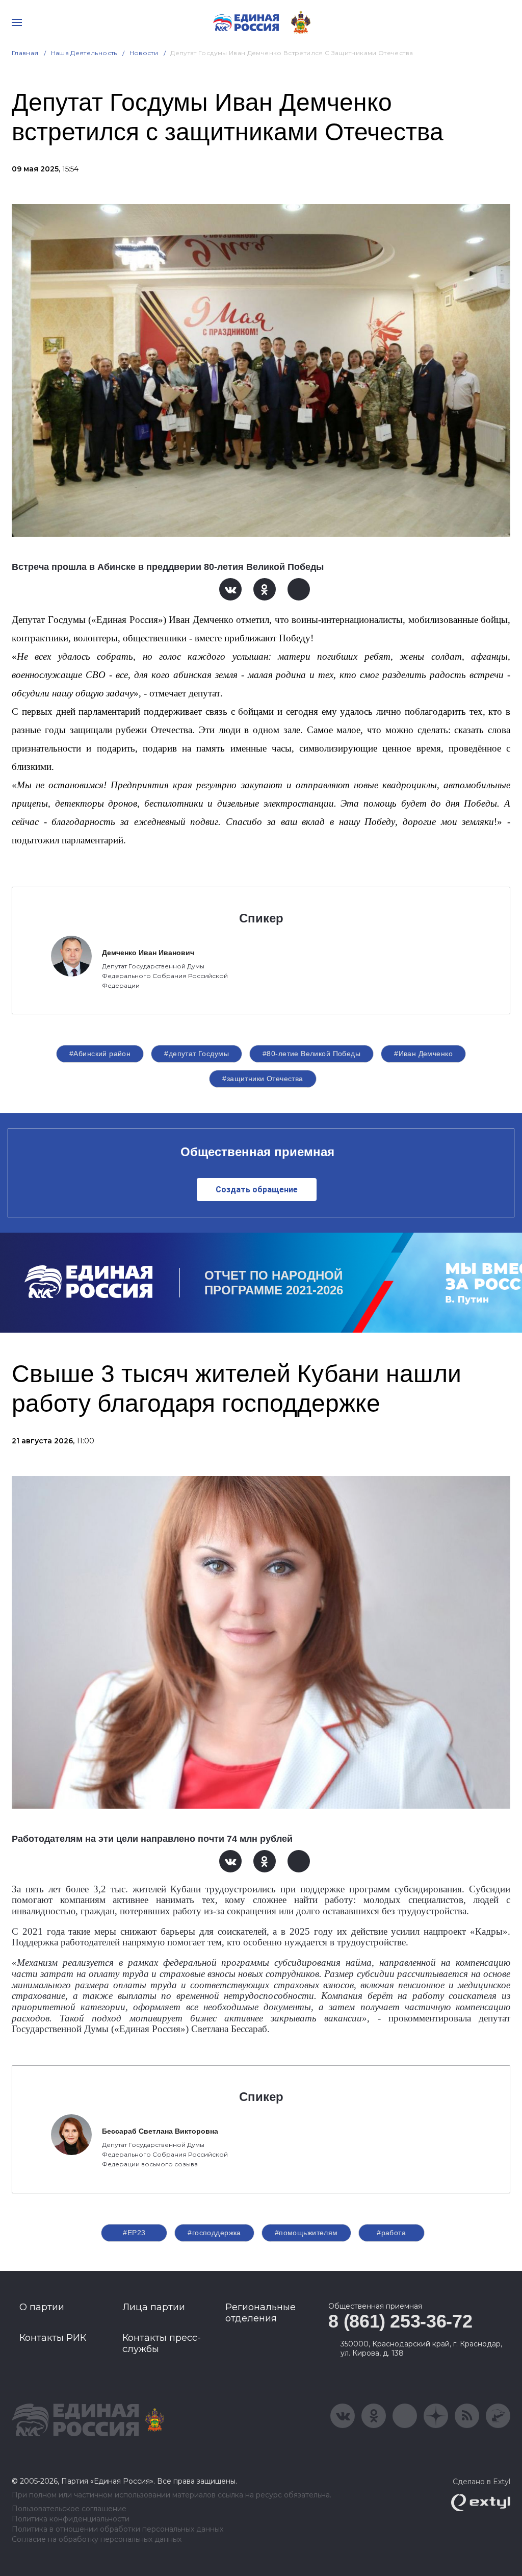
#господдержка (214, 2233)
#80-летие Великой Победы (311, 1054)
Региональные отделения (260, 2313)
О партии (42, 2307)
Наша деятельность (84, 53)
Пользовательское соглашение (69, 2509)
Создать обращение (257, 1190)
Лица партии (154, 2307)
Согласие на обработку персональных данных (97, 2540)
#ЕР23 (134, 2233)
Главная (25, 53)
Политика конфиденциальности (71, 2519)
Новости (144, 53)
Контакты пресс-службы (162, 2343)
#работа (391, 2233)
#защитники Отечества (263, 1079)
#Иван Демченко (423, 1054)
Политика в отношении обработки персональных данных (118, 2529)
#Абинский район (100, 1054)
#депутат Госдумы (197, 1054)
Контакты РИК (53, 2338)
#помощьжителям (306, 2233)
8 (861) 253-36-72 (400, 2321)
